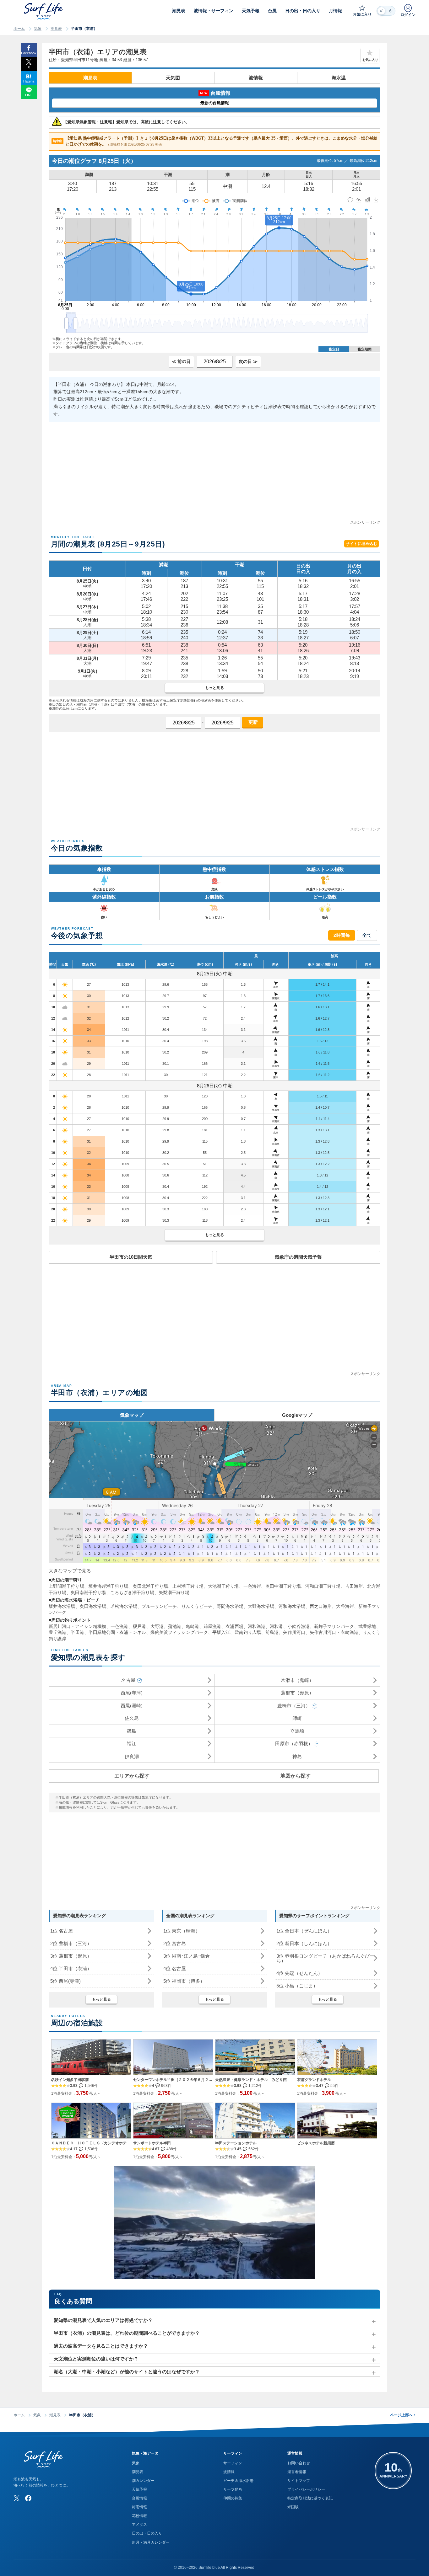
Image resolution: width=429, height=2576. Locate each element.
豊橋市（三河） (294, 1706)
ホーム (19, 29)
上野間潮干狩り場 (66, 1586)
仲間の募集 (233, 2498)
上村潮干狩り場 (188, 1586)
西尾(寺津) (132, 1693)
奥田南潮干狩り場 (88, 1592)
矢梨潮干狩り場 (174, 1592)
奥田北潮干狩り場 (151, 1586)
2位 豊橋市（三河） (71, 1943)
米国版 (293, 2507)
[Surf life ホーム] (44, 11)
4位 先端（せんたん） (299, 1973)
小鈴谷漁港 (299, 1626)
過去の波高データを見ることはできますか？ (101, 2346)
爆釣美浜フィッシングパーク (179, 1632)
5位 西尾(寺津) (65, 1981)
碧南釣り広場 (248, 1632)
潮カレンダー (143, 2481)
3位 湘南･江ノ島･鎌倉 (187, 1956)
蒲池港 (175, 1626)
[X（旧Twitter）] (17, 2498)
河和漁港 (257, 1626)
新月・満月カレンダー (151, 2542)
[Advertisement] (215, 475)
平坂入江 (221, 1632)
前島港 (272, 1632)
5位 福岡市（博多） (184, 1981)
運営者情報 (297, 2472)
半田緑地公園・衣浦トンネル (117, 1632)
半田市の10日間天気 (131, 1257)
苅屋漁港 (212, 1626)
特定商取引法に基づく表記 (310, 2498)
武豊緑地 (367, 1626)
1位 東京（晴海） (182, 1931)
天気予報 (139, 2489)
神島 (297, 1756)
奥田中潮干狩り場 (283, 1586)
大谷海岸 (345, 1606)
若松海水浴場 (124, 1606)
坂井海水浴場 (62, 1606)
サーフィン (233, 2463)
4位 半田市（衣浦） (71, 1968)
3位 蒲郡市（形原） (71, 1956)
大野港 (157, 1626)
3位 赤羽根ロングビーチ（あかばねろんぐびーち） (325, 1958)
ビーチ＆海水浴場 (238, 2481)
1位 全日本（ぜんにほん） (304, 1931)
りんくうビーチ (197, 1606)
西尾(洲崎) (132, 1706)
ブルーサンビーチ (159, 1606)
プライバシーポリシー (306, 2489)
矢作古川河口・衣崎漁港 (334, 1632)
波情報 (256, 78)
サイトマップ (299, 2481)
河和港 (276, 1626)
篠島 (132, 1731)
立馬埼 (297, 1731)
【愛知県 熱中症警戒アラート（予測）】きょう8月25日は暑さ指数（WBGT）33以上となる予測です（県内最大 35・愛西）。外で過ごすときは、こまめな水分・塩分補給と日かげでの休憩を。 (215, 141)
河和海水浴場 (292, 1606)
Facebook (29, 53)
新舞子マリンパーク (334, 1626)
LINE (29, 95)
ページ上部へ (403, 2415)
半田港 (77, 1632)
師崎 (297, 1718)
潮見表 (56, 29)
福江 (132, 1744)
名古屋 (128, 1680)
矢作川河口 (294, 1632)
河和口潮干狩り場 (323, 1586)
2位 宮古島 (175, 1943)
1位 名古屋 (62, 1931)
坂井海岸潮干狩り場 (109, 1586)
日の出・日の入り (147, 2533)
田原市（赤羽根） (294, 1744)
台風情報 (139, 2498)
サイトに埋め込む (361, 544)
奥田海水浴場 (93, 1606)
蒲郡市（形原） (297, 1693)
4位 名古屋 (175, 1968)
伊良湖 (132, 1756)
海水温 (339, 78)
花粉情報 (139, 2516)
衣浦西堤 (234, 1626)
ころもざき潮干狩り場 (132, 1592)
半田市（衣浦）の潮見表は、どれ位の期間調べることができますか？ (127, 2333)
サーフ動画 (233, 2489)
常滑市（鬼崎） (297, 1680)
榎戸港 (139, 1626)
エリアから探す (132, 1776)
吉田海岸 (354, 1586)
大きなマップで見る (70, 1571)
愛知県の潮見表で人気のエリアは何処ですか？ (103, 2320)
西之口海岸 (321, 1606)
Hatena (29, 81)
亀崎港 (193, 1626)
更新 (253, 722)
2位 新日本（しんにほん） (304, 1943)
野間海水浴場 (230, 1606)
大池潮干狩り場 (223, 1586)
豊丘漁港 (57, 1632)
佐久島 (132, 1718)
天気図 (173, 78)
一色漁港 (119, 1626)
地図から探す (296, 1776)
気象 (38, 29)
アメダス (139, 2525)
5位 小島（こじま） (297, 1986)
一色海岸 (252, 1586)
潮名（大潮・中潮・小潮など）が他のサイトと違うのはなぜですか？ (127, 2372)
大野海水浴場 (261, 1606)
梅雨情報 (139, 2507)
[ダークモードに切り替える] (386, 11)
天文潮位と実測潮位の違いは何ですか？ (96, 2359)
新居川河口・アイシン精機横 (77, 1626)
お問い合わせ (299, 2463)
